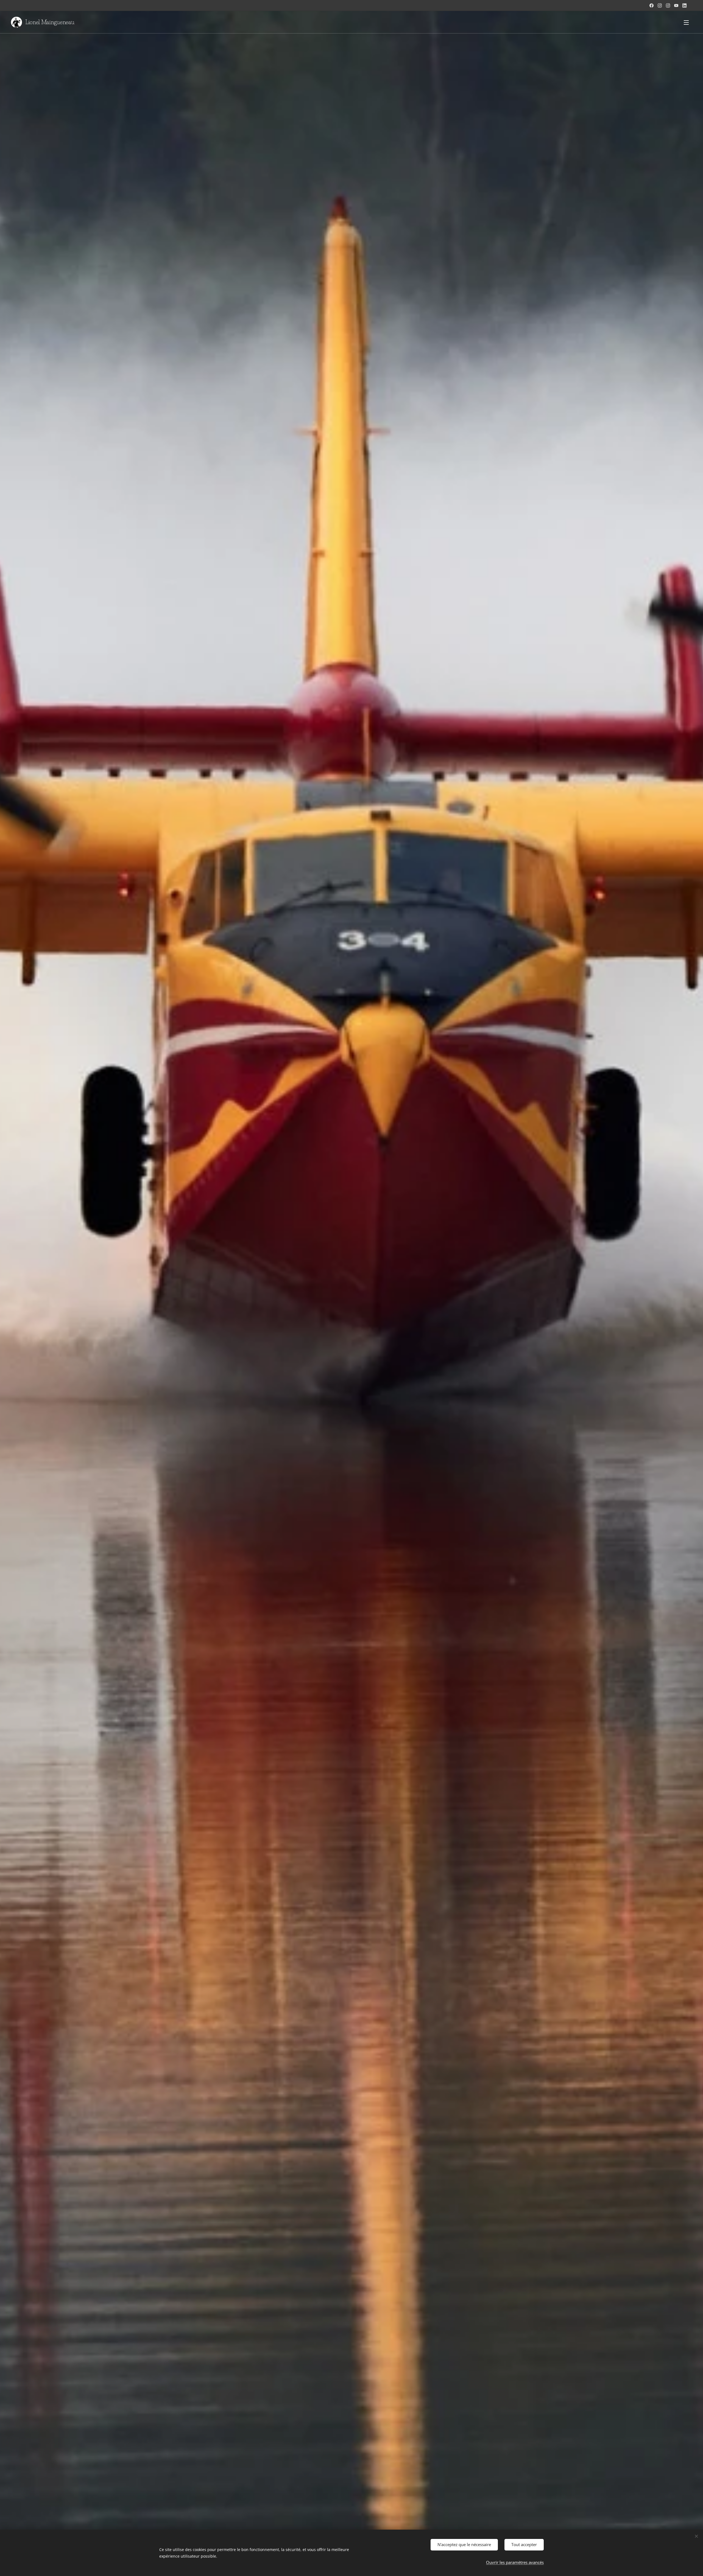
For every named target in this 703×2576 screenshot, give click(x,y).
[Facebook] (652, 5)
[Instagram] (660, 5)
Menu (688, 22)
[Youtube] (676, 5)
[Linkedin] (684, 5)
